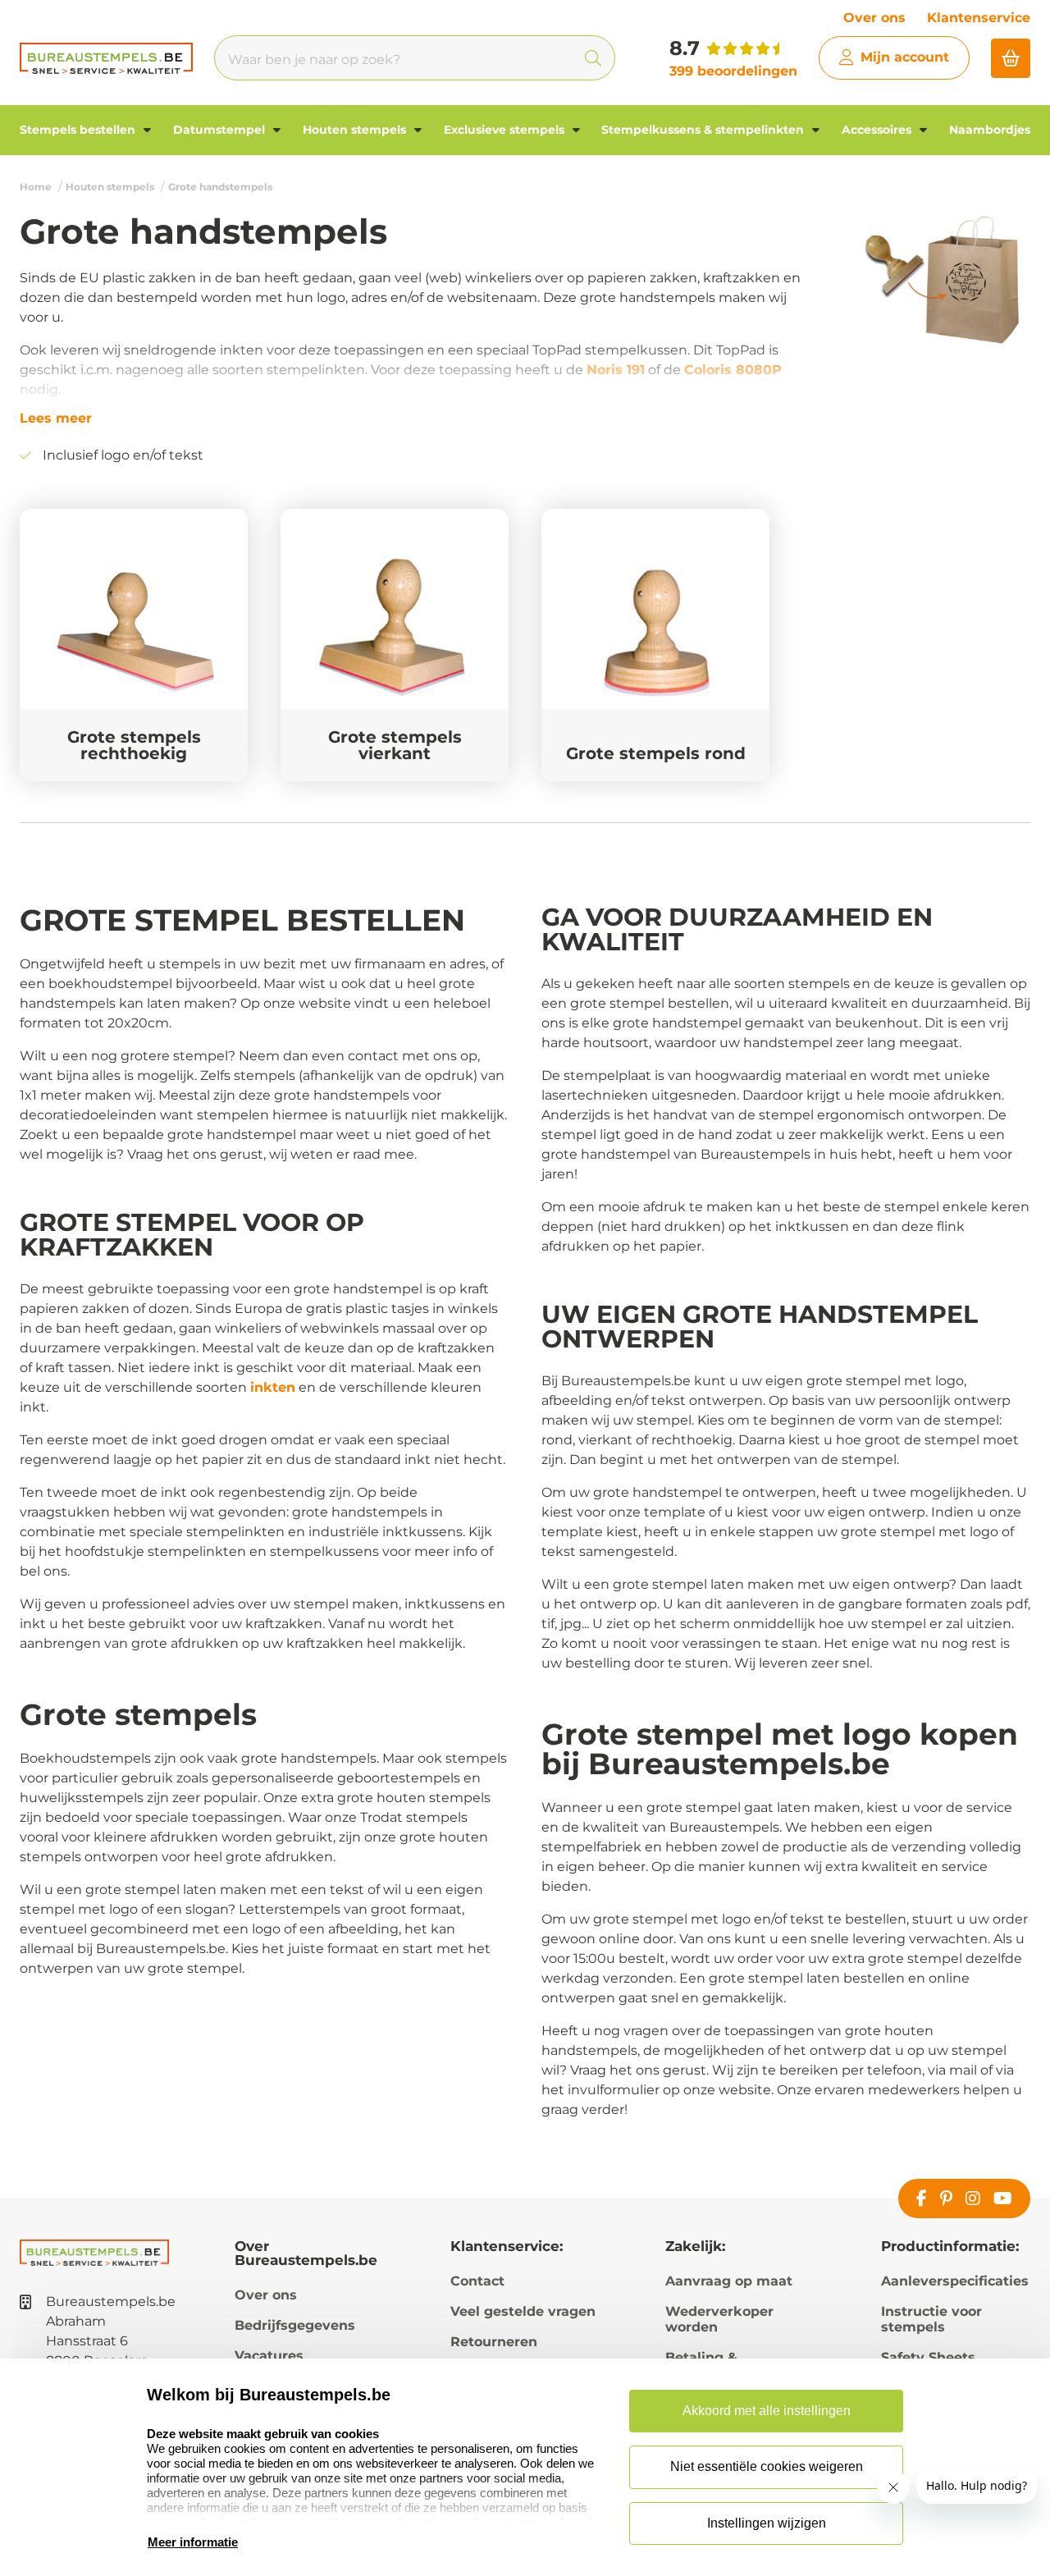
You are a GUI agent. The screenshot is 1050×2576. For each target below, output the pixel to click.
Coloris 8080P (733, 370)
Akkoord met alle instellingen (767, 2411)
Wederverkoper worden (719, 2319)
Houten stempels (356, 130)
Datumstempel (221, 130)
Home (36, 187)
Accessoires (878, 130)
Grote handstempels (220, 187)
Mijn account (905, 57)
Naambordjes (990, 130)
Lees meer (56, 419)
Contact (477, 2281)
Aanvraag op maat (729, 2281)
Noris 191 (616, 370)
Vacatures (269, 2356)
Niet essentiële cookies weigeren (767, 2466)
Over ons (874, 18)
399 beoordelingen (733, 71)
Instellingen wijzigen (767, 2523)
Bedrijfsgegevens (295, 2325)
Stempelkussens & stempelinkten (704, 130)
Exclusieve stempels (506, 130)
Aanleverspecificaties (955, 2281)
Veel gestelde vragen (523, 2311)
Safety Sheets (928, 2357)
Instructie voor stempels (931, 2319)
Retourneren (494, 2342)
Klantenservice (979, 18)
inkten (273, 1387)
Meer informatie (193, 2542)
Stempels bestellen (79, 130)
